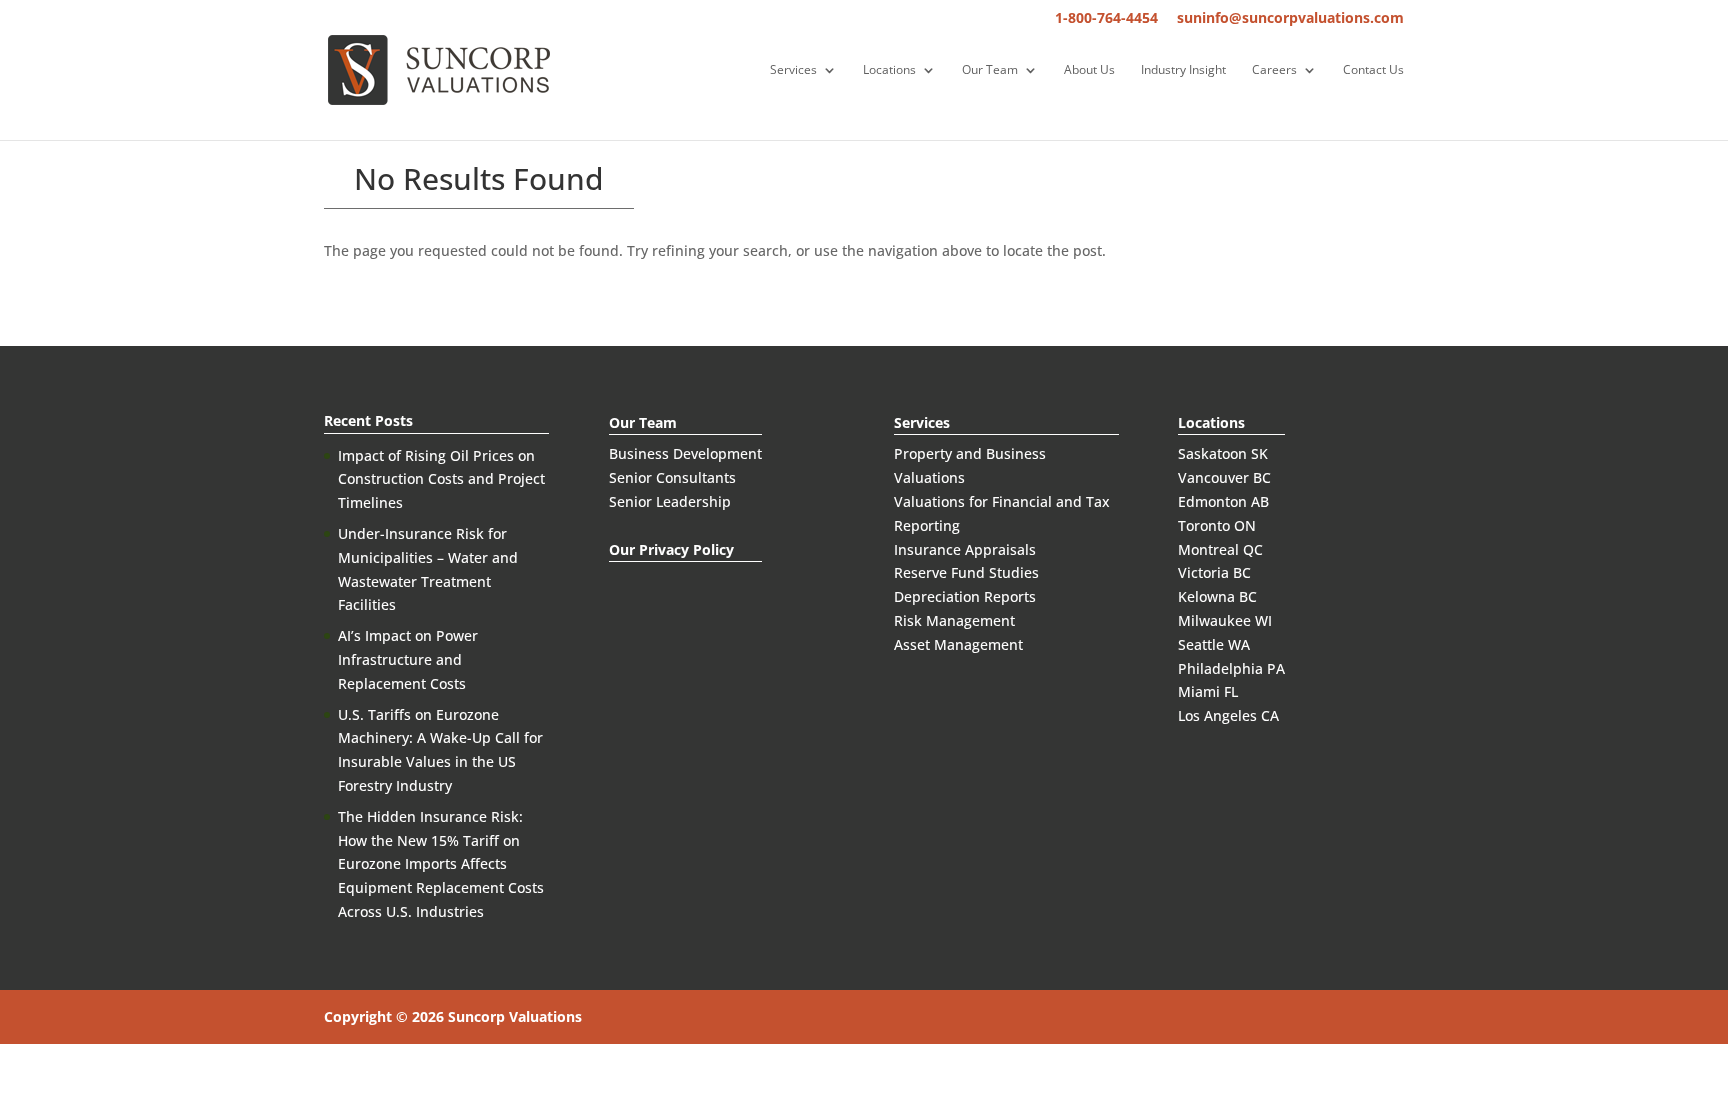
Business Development (685, 453)
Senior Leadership (670, 501)
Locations (889, 70)
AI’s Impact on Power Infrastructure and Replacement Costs (408, 659)
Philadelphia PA (1231, 668)
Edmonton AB (1223, 501)
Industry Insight (1183, 70)
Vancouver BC (1224, 477)
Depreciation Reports (965, 596)
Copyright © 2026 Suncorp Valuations (453, 1016)
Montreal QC (1220, 549)
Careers (1274, 70)
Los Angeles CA (1228, 715)
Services (793, 70)
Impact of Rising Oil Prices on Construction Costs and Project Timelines (441, 479)
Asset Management (958, 644)
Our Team (990, 70)
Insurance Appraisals (965, 549)
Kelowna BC (1217, 596)
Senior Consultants (672, 477)
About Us (1089, 70)
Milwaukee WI (1225, 620)
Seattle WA (1214, 644)
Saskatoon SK (1223, 453)
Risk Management (954, 620)
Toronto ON (1217, 525)
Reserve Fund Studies (966, 572)
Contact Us (1373, 70)
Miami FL (1208, 691)
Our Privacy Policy (671, 549)
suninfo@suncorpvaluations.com (1290, 19)
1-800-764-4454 (1106, 19)
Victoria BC (1214, 572)
